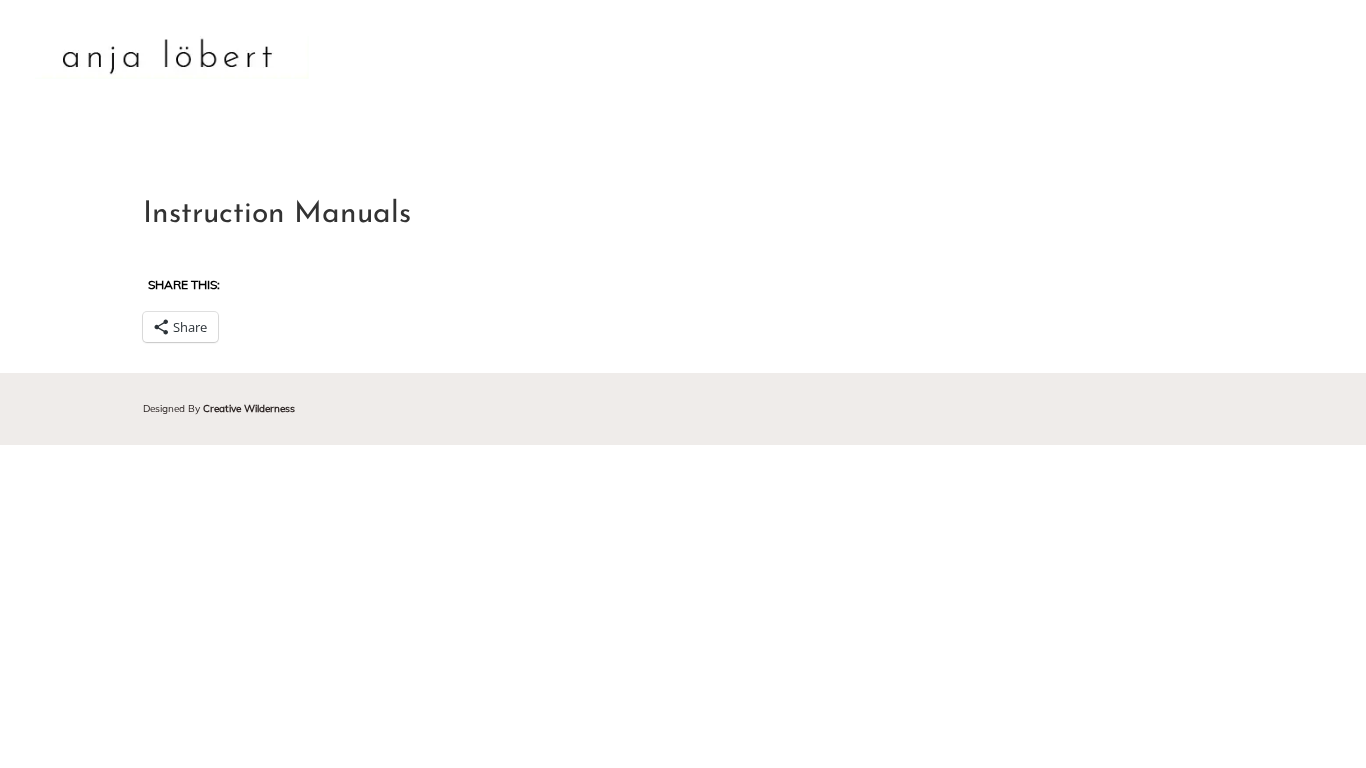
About (765, 60)
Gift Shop (1231, 60)
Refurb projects (902, 60)
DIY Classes (1081, 60)
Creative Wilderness (249, 408)
